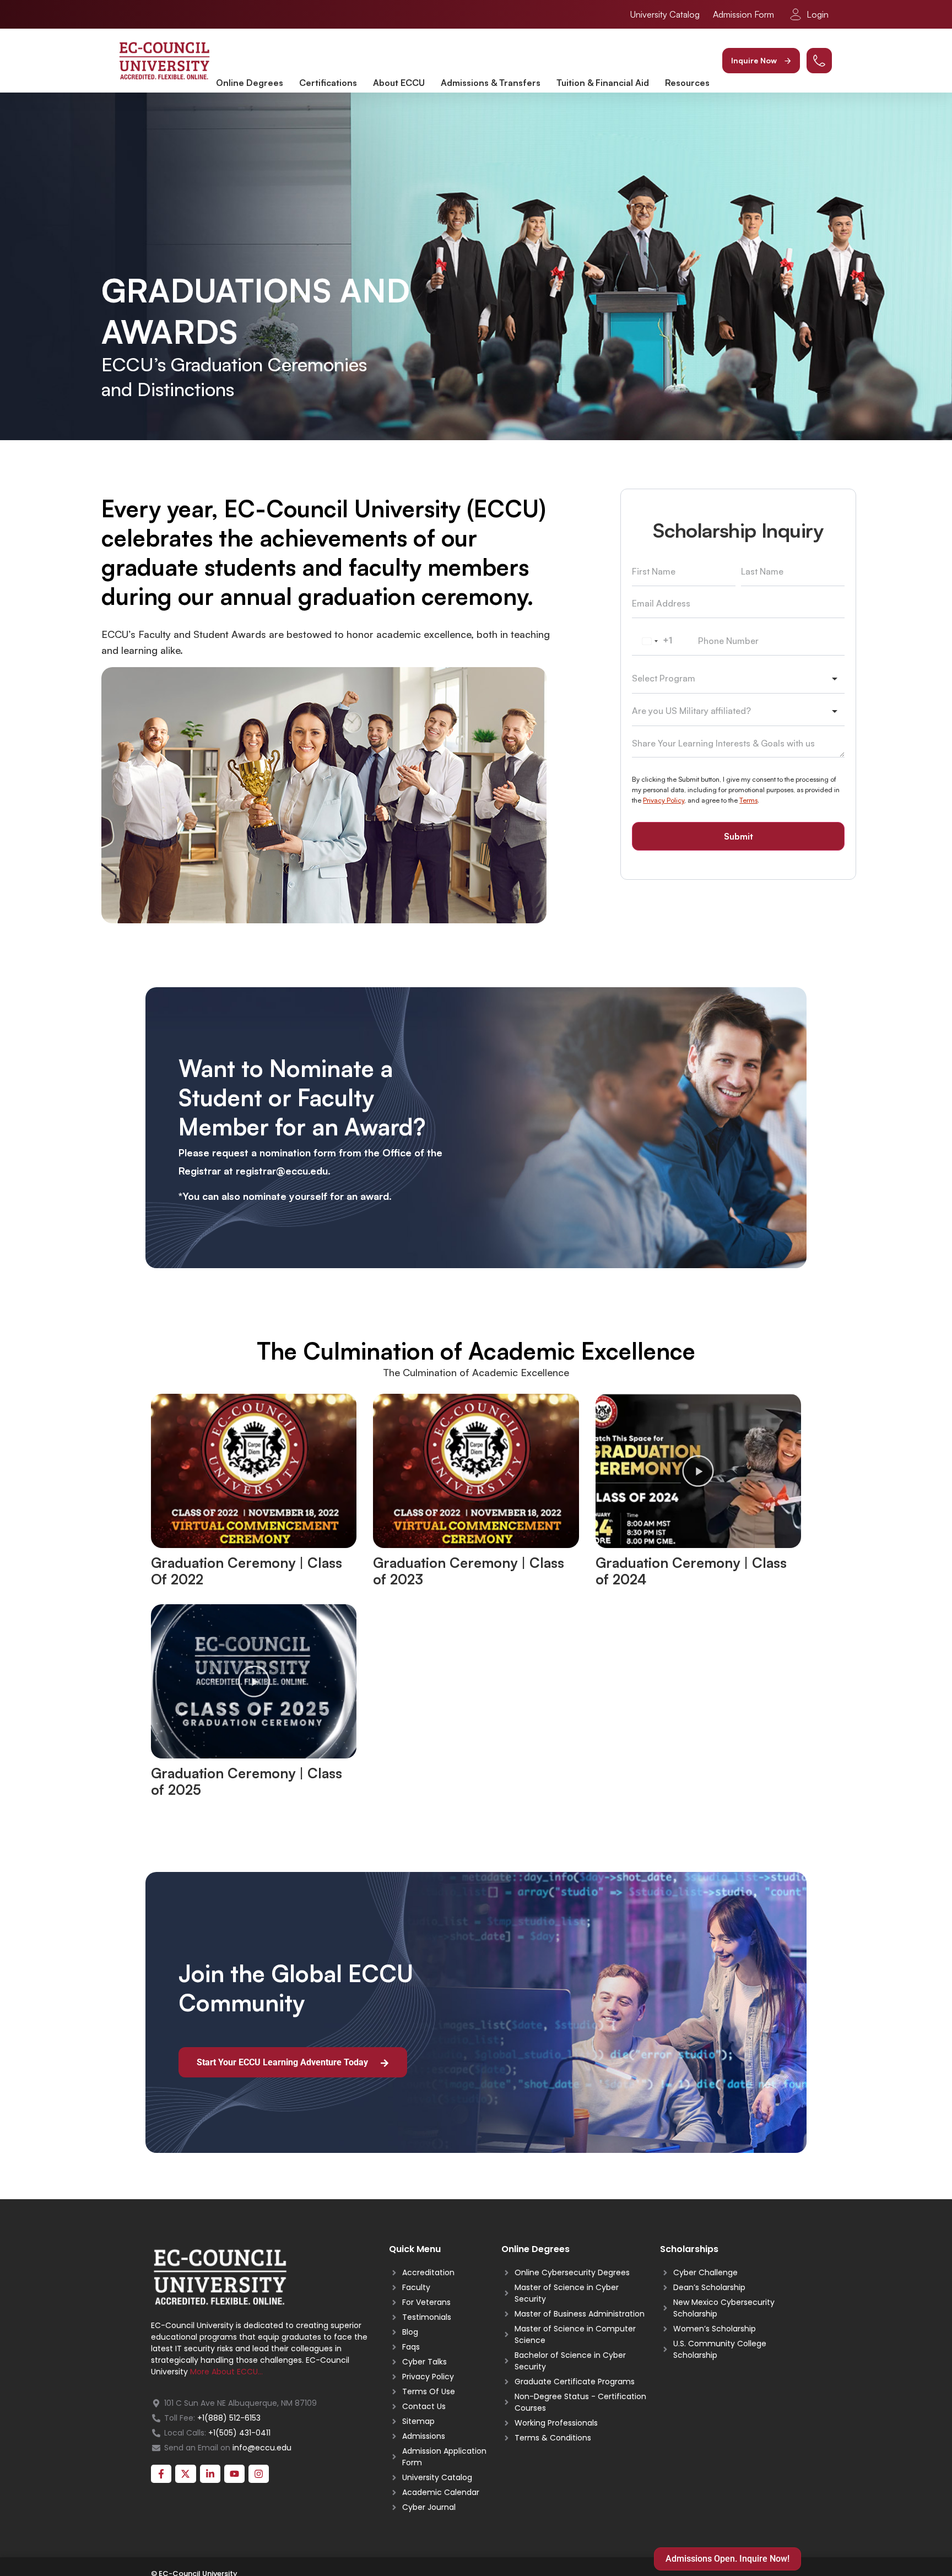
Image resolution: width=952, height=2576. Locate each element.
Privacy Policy (664, 800)
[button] (761, 61)
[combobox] (656, 641)
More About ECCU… (226, 2372)
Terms (748, 800)
